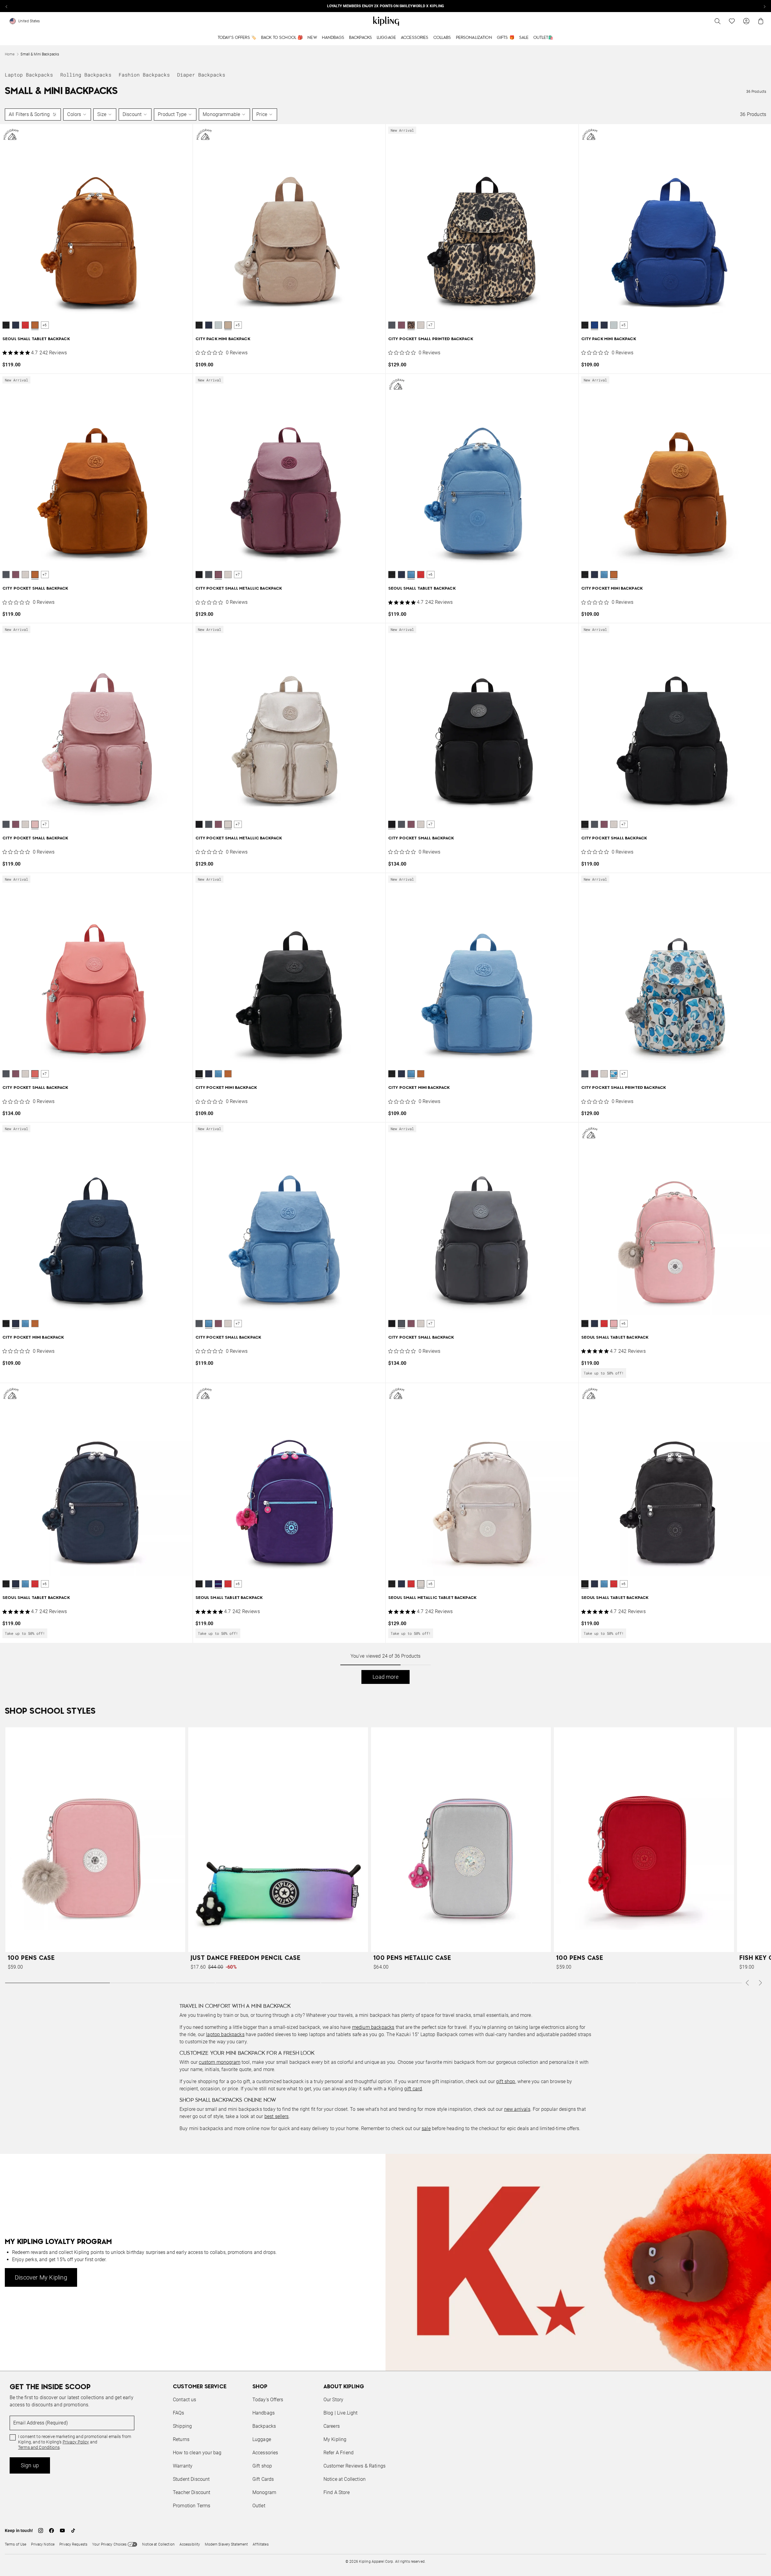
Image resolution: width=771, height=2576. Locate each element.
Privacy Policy (435, 1311)
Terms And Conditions (426, 1317)
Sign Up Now (419, 1334)
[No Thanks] (487, 1230)
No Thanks (468, 1334)
